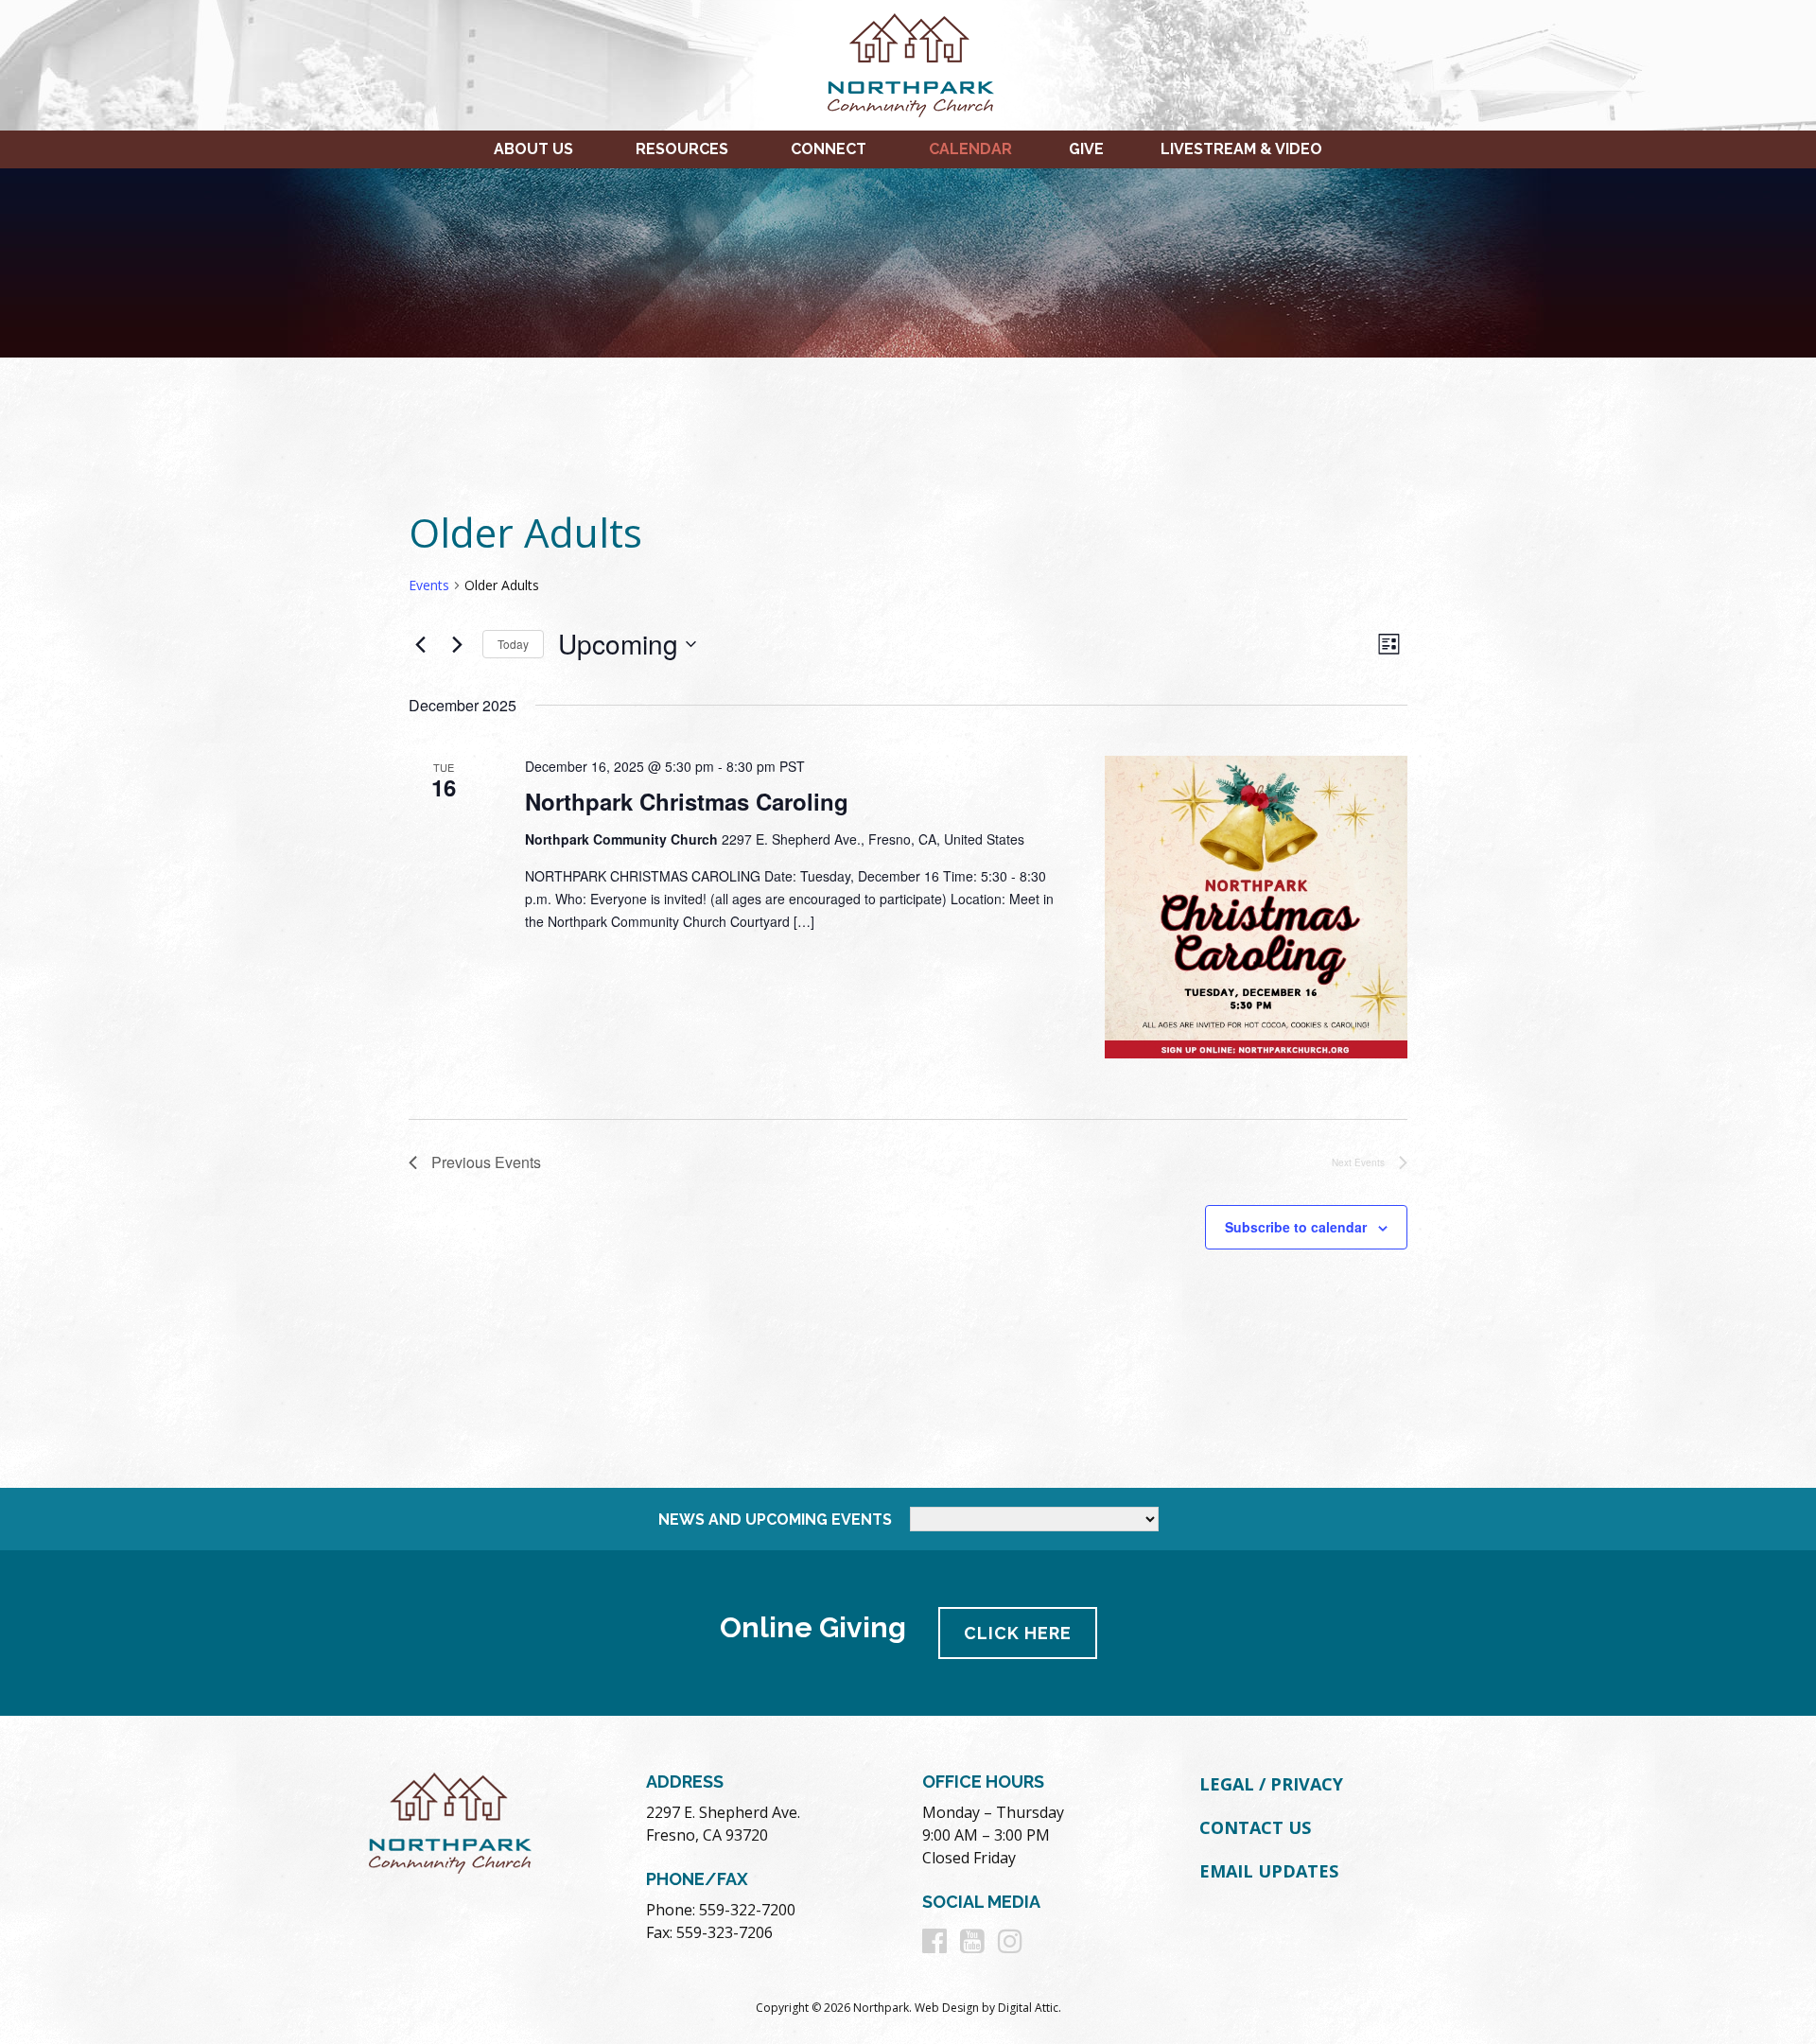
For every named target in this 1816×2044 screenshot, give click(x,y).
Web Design (947, 2008)
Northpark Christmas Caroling (687, 801)
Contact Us (1255, 1827)
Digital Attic (1028, 2008)
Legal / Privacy (1271, 1784)
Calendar (970, 149)
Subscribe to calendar (1296, 1227)
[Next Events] (457, 644)
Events (429, 585)
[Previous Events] (420, 644)
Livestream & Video (1241, 149)
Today (513, 644)
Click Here (1018, 1633)
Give (1086, 149)
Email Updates (1269, 1871)
